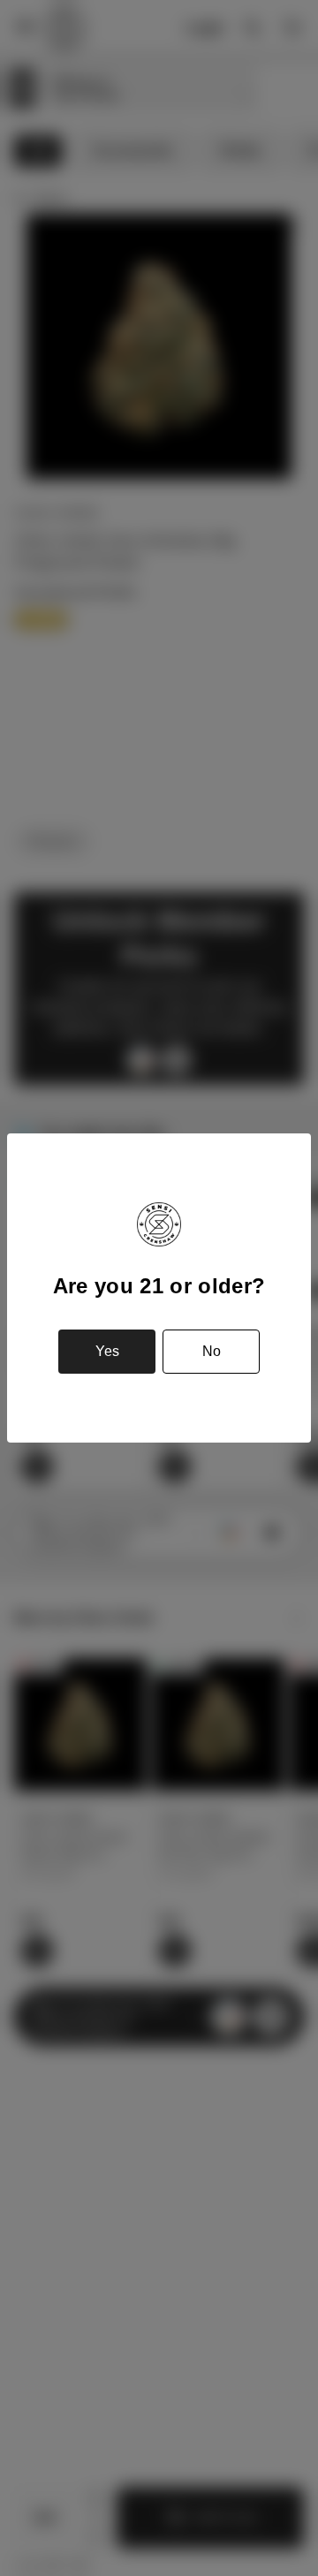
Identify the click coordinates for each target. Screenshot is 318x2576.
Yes (107, 1351)
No (212, 1351)
